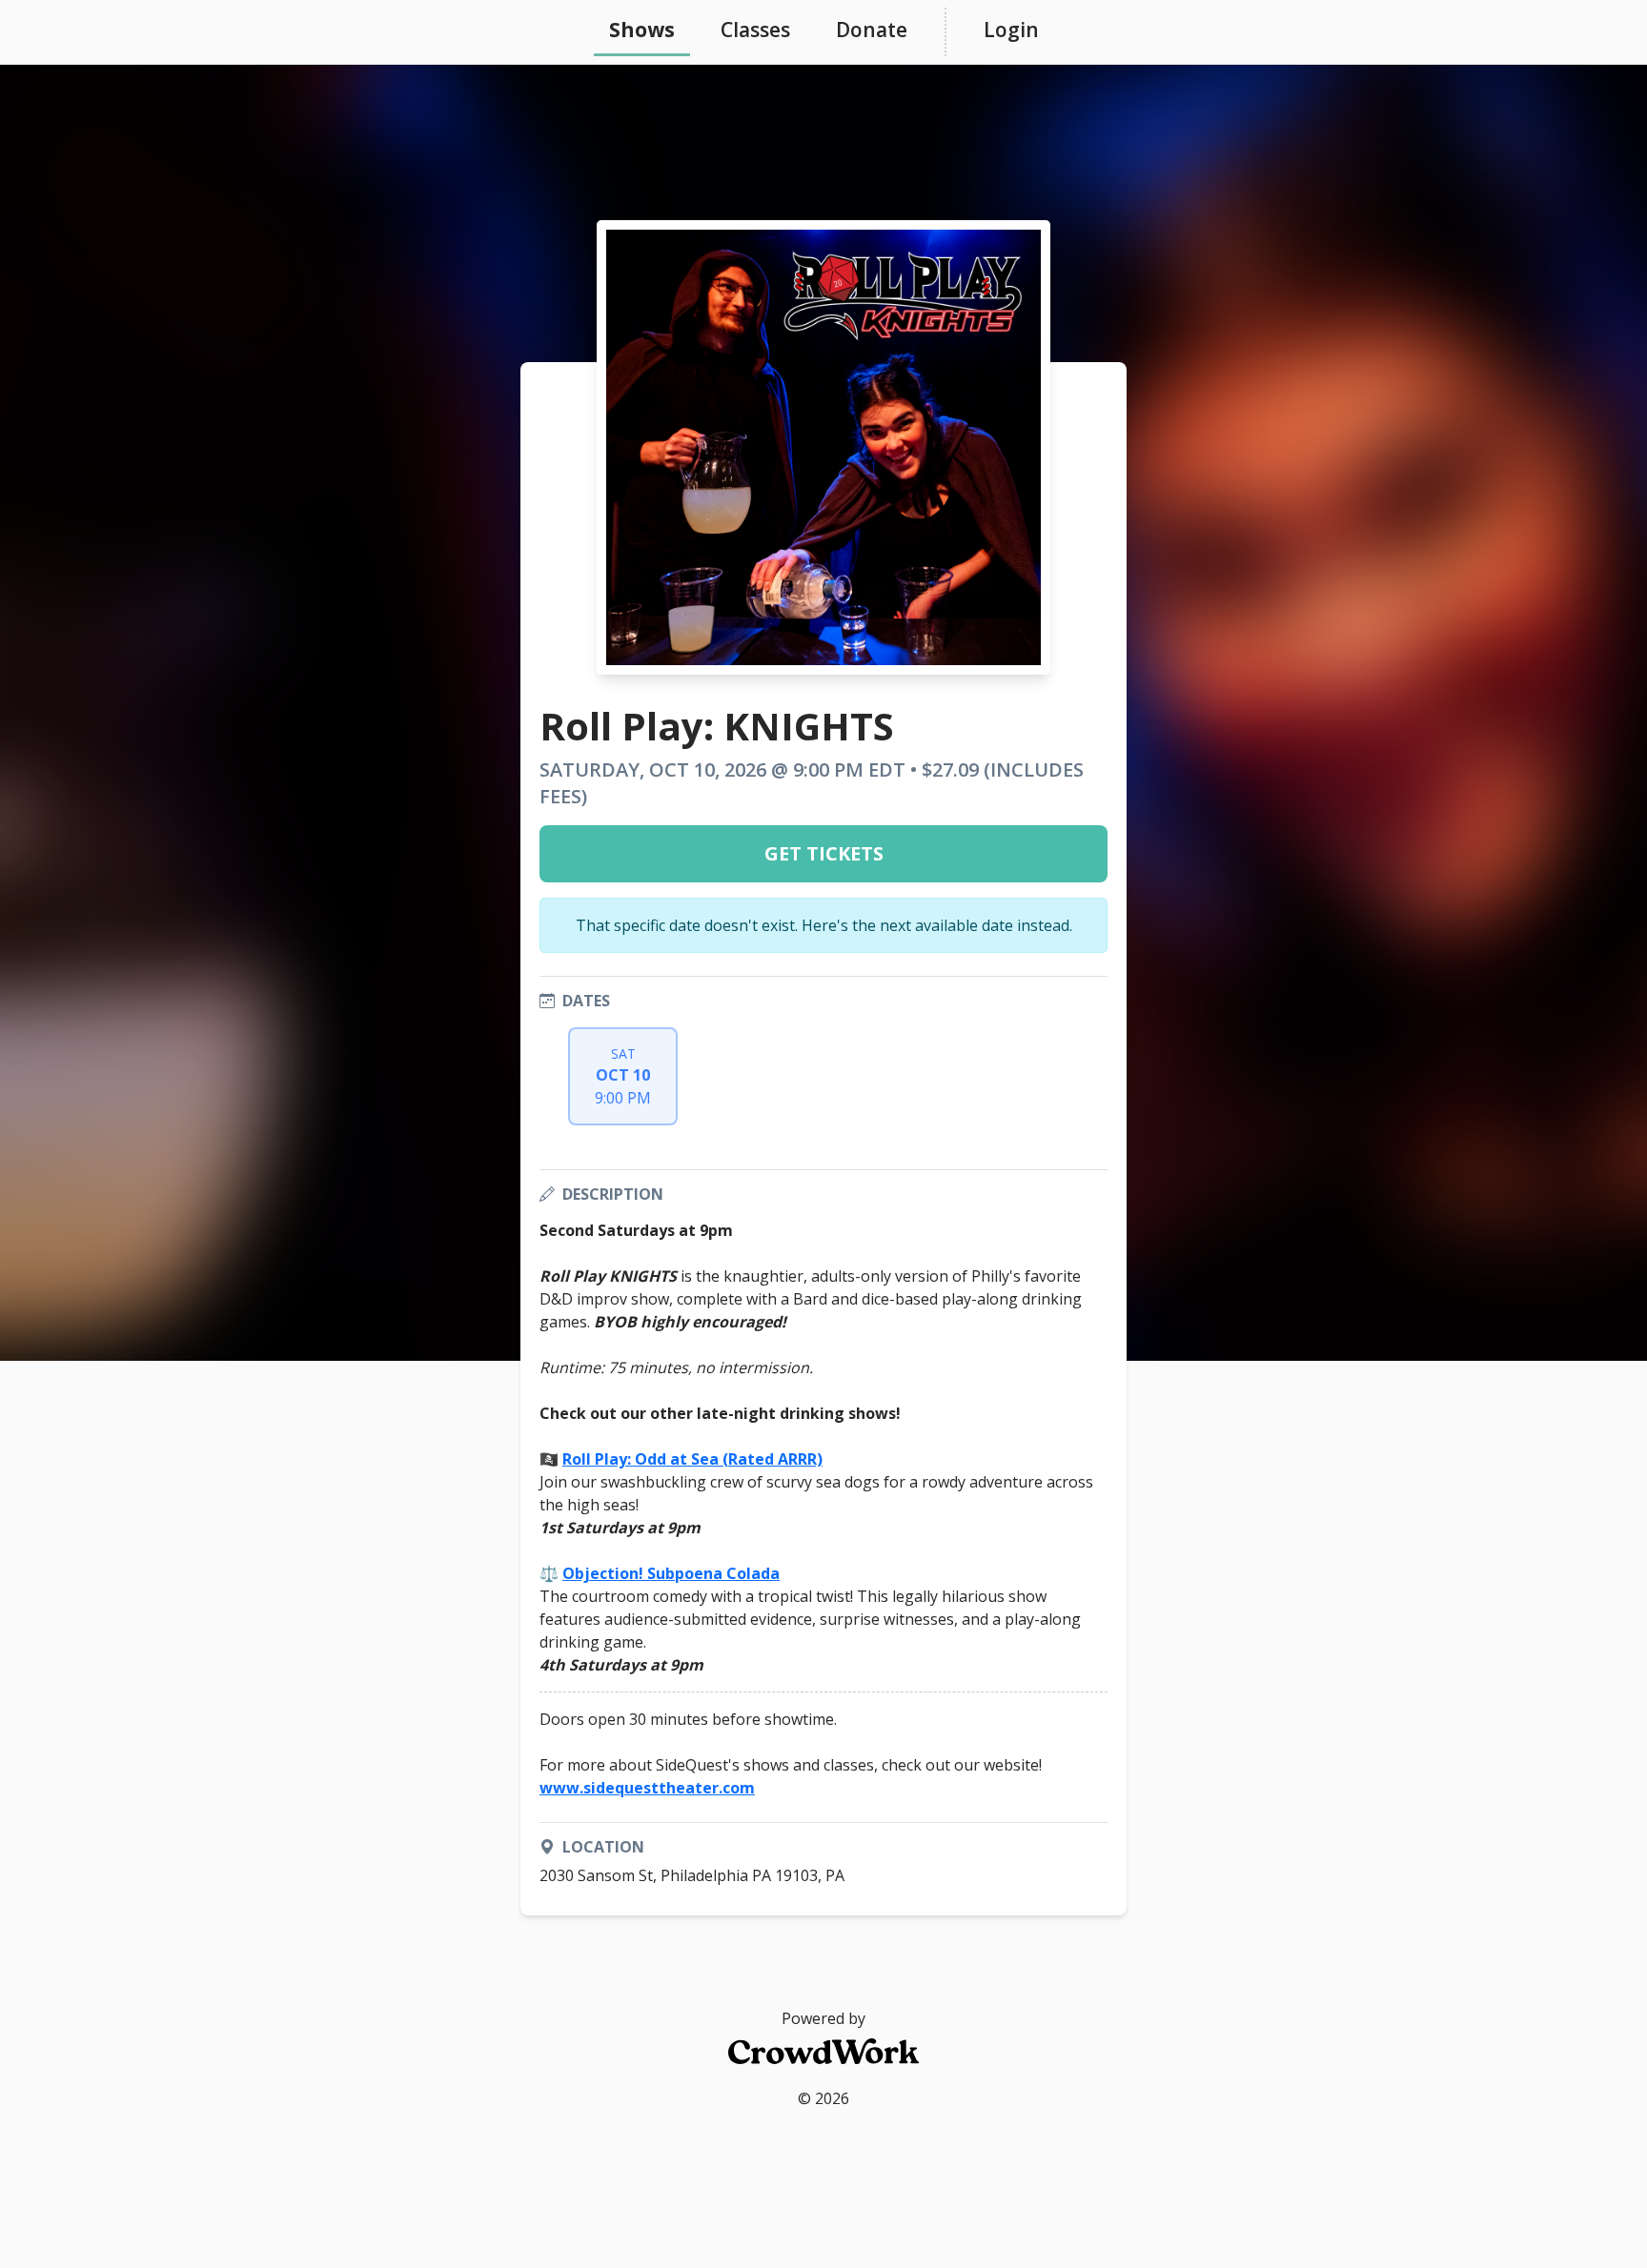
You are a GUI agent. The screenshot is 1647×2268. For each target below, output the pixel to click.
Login (1011, 30)
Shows (642, 30)
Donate (872, 30)
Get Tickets (824, 853)
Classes (755, 30)
